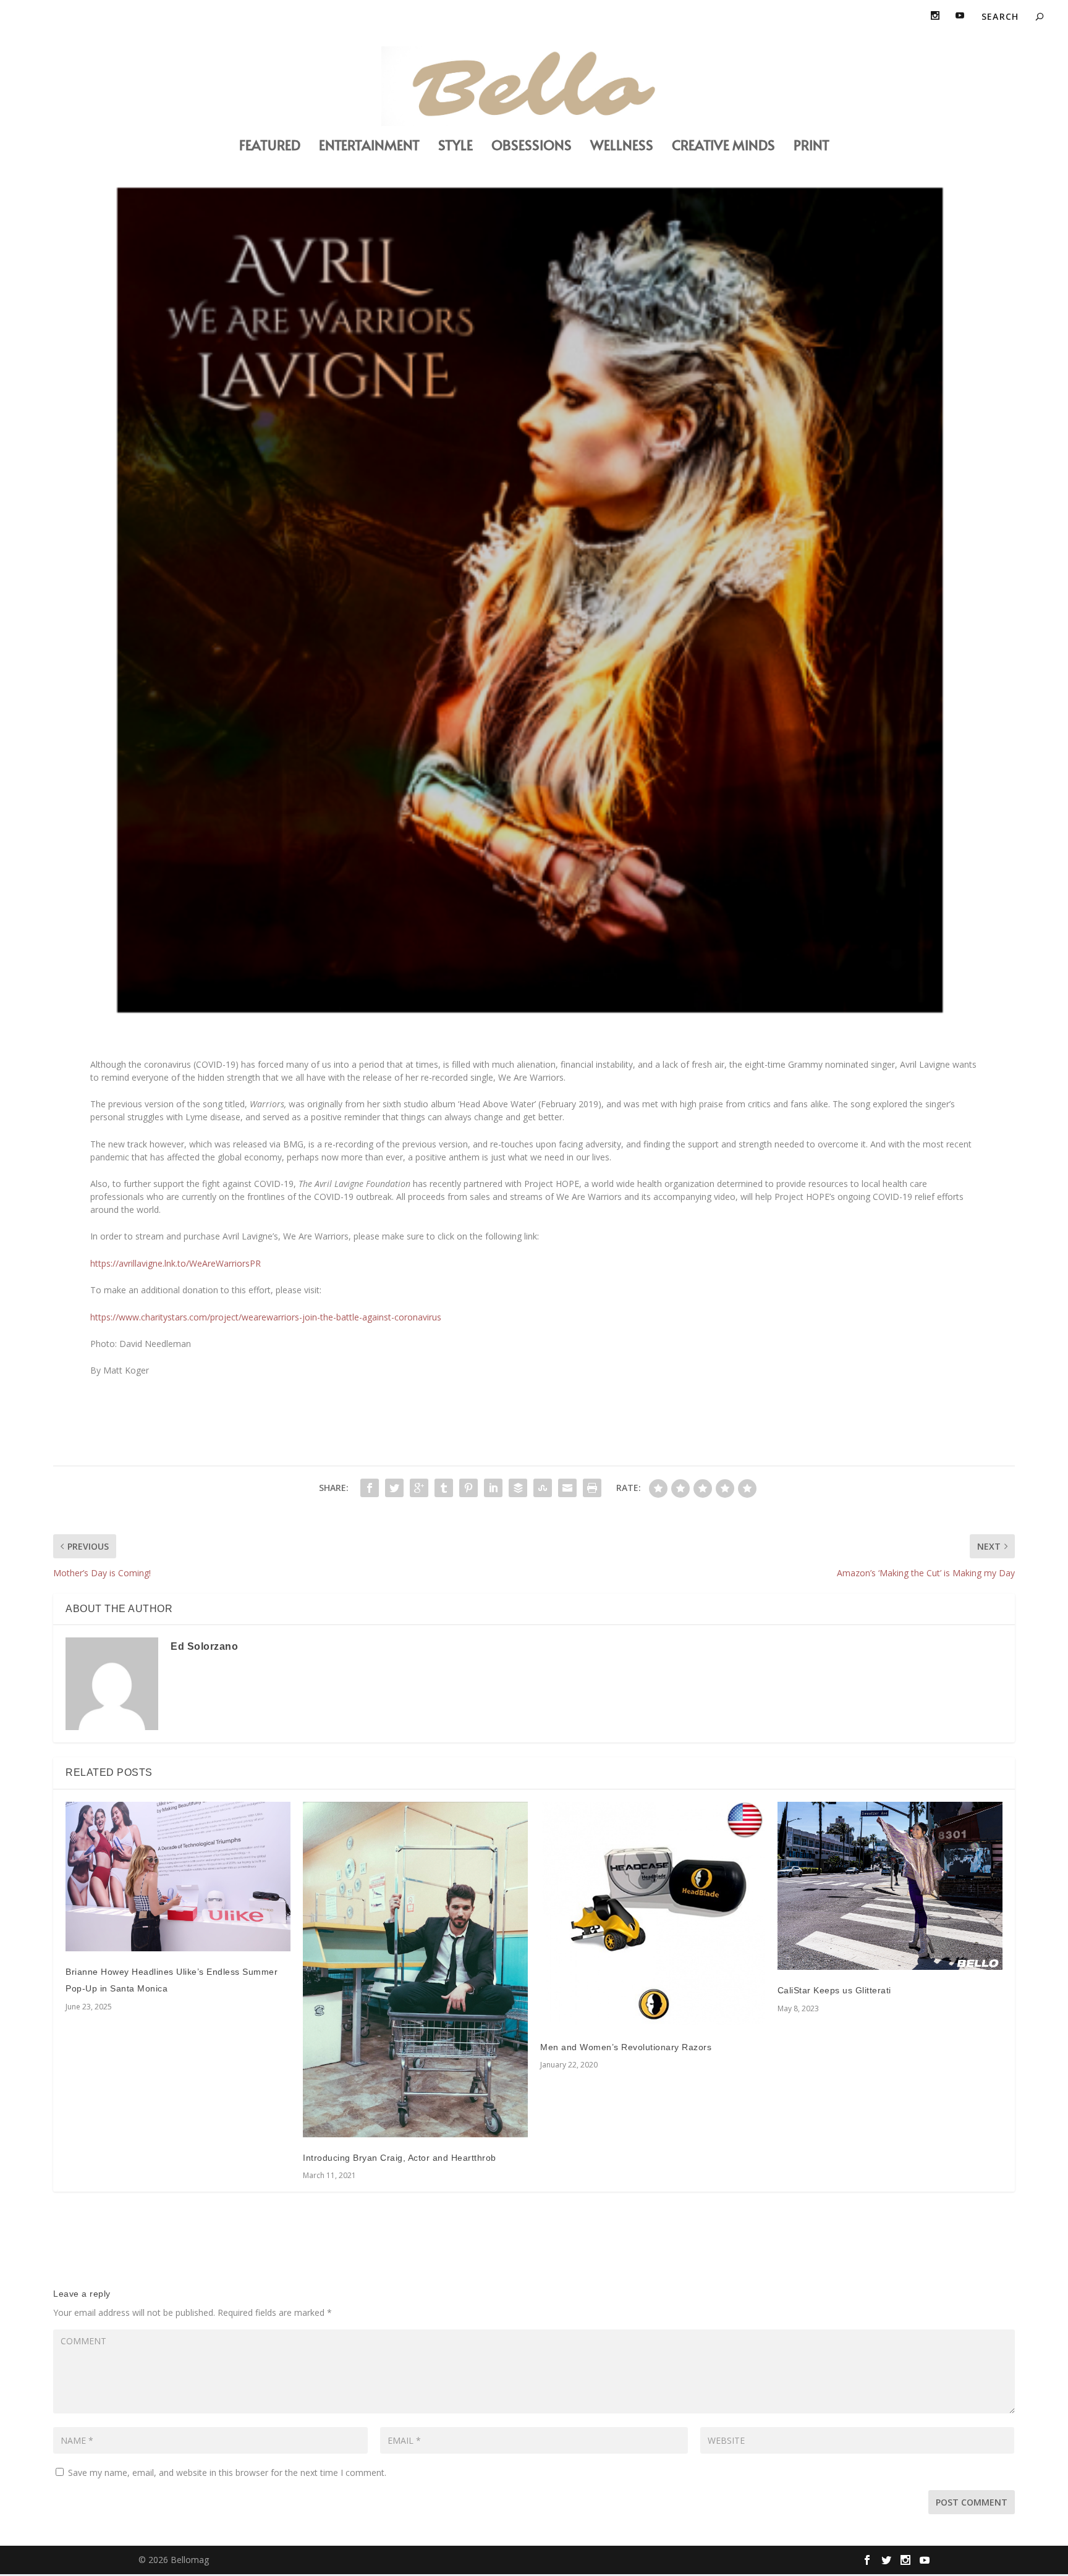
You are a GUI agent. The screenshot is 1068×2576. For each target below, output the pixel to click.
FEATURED (270, 147)
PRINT (812, 147)
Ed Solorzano (204, 1646)
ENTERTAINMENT (369, 147)
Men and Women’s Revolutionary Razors (626, 2047)
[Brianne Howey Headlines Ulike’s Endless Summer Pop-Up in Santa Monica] (178, 1877)
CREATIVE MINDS (723, 147)
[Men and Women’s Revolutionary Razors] (653, 1914)
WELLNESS (622, 147)
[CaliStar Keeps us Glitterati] (890, 1886)
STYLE (456, 147)
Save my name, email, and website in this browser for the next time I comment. (227, 2473)
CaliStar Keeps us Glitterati (834, 1990)
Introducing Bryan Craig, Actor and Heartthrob (400, 2158)
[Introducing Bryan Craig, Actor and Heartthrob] (415, 1970)
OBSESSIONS (532, 147)
